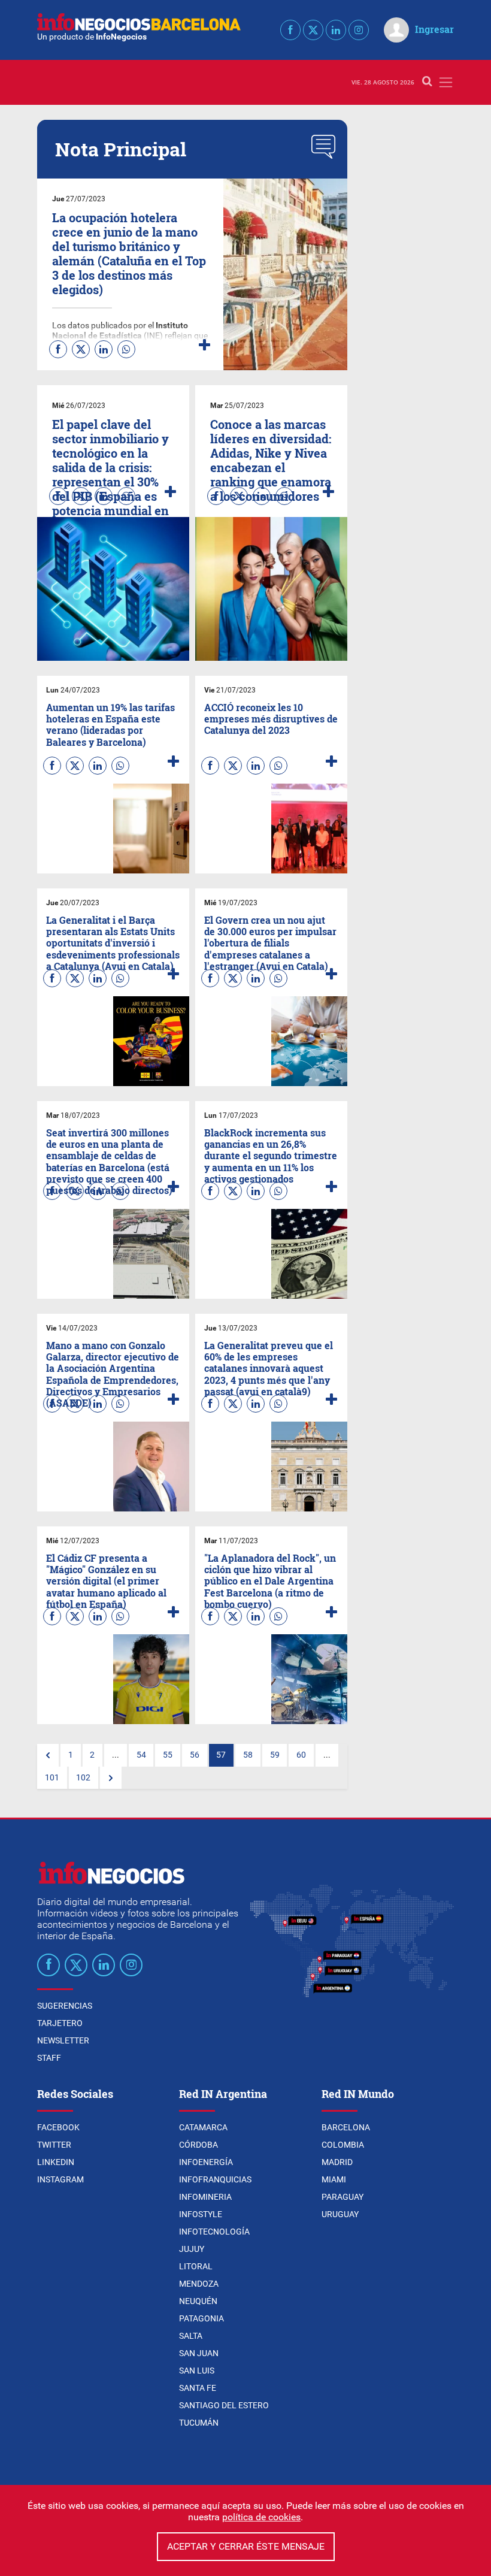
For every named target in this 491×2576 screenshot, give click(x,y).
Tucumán (199, 2423)
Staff (49, 2058)
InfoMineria (205, 2197)
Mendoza (199, 2284)
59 (275, 1755)
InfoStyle (201, 2214)
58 (248, 1755)
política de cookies (261, 2517)
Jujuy (192, 2249)
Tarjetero (60, 2023)
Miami (334, 2179)
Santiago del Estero (224, 2405)
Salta (191, 2336)
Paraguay (343, 2197)
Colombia (343, 2145)
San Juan (199, 2353)
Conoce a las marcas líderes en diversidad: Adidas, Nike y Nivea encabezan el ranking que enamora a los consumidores (271, 460)
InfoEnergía (206, 2162)
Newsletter (63, 2040)
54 (141, 1755)
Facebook (58, 2127)
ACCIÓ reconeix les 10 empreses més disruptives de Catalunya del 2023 (271, 719)
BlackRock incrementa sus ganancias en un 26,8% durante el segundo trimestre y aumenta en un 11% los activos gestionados (271, 1156)
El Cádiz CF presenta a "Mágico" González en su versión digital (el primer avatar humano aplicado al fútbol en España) (106, 1581)
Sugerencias (65, 2006)
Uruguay (340, 2214)
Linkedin (56, 2162)
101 (52, 1778)
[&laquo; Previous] (48, 1755)
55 (168, 1755)
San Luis (197, 2371)
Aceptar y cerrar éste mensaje (246, 2546)
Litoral (196, 2266)
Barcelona (346, 2127)
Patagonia (201, 2318)
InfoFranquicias (215, 2179)
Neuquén (198, 2301)
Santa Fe (198, 2388)
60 (301, 1755)
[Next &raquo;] (111, 1778)
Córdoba (198, 2145)
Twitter (54, 2145)
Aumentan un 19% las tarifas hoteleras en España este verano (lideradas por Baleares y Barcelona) (110, 725)
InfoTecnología (214, 2232)
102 (83, 1778)
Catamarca (203, 2127)
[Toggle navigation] (446, 82)
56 (195, 1755)
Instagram (60, 2179)
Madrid (337, 2162)
